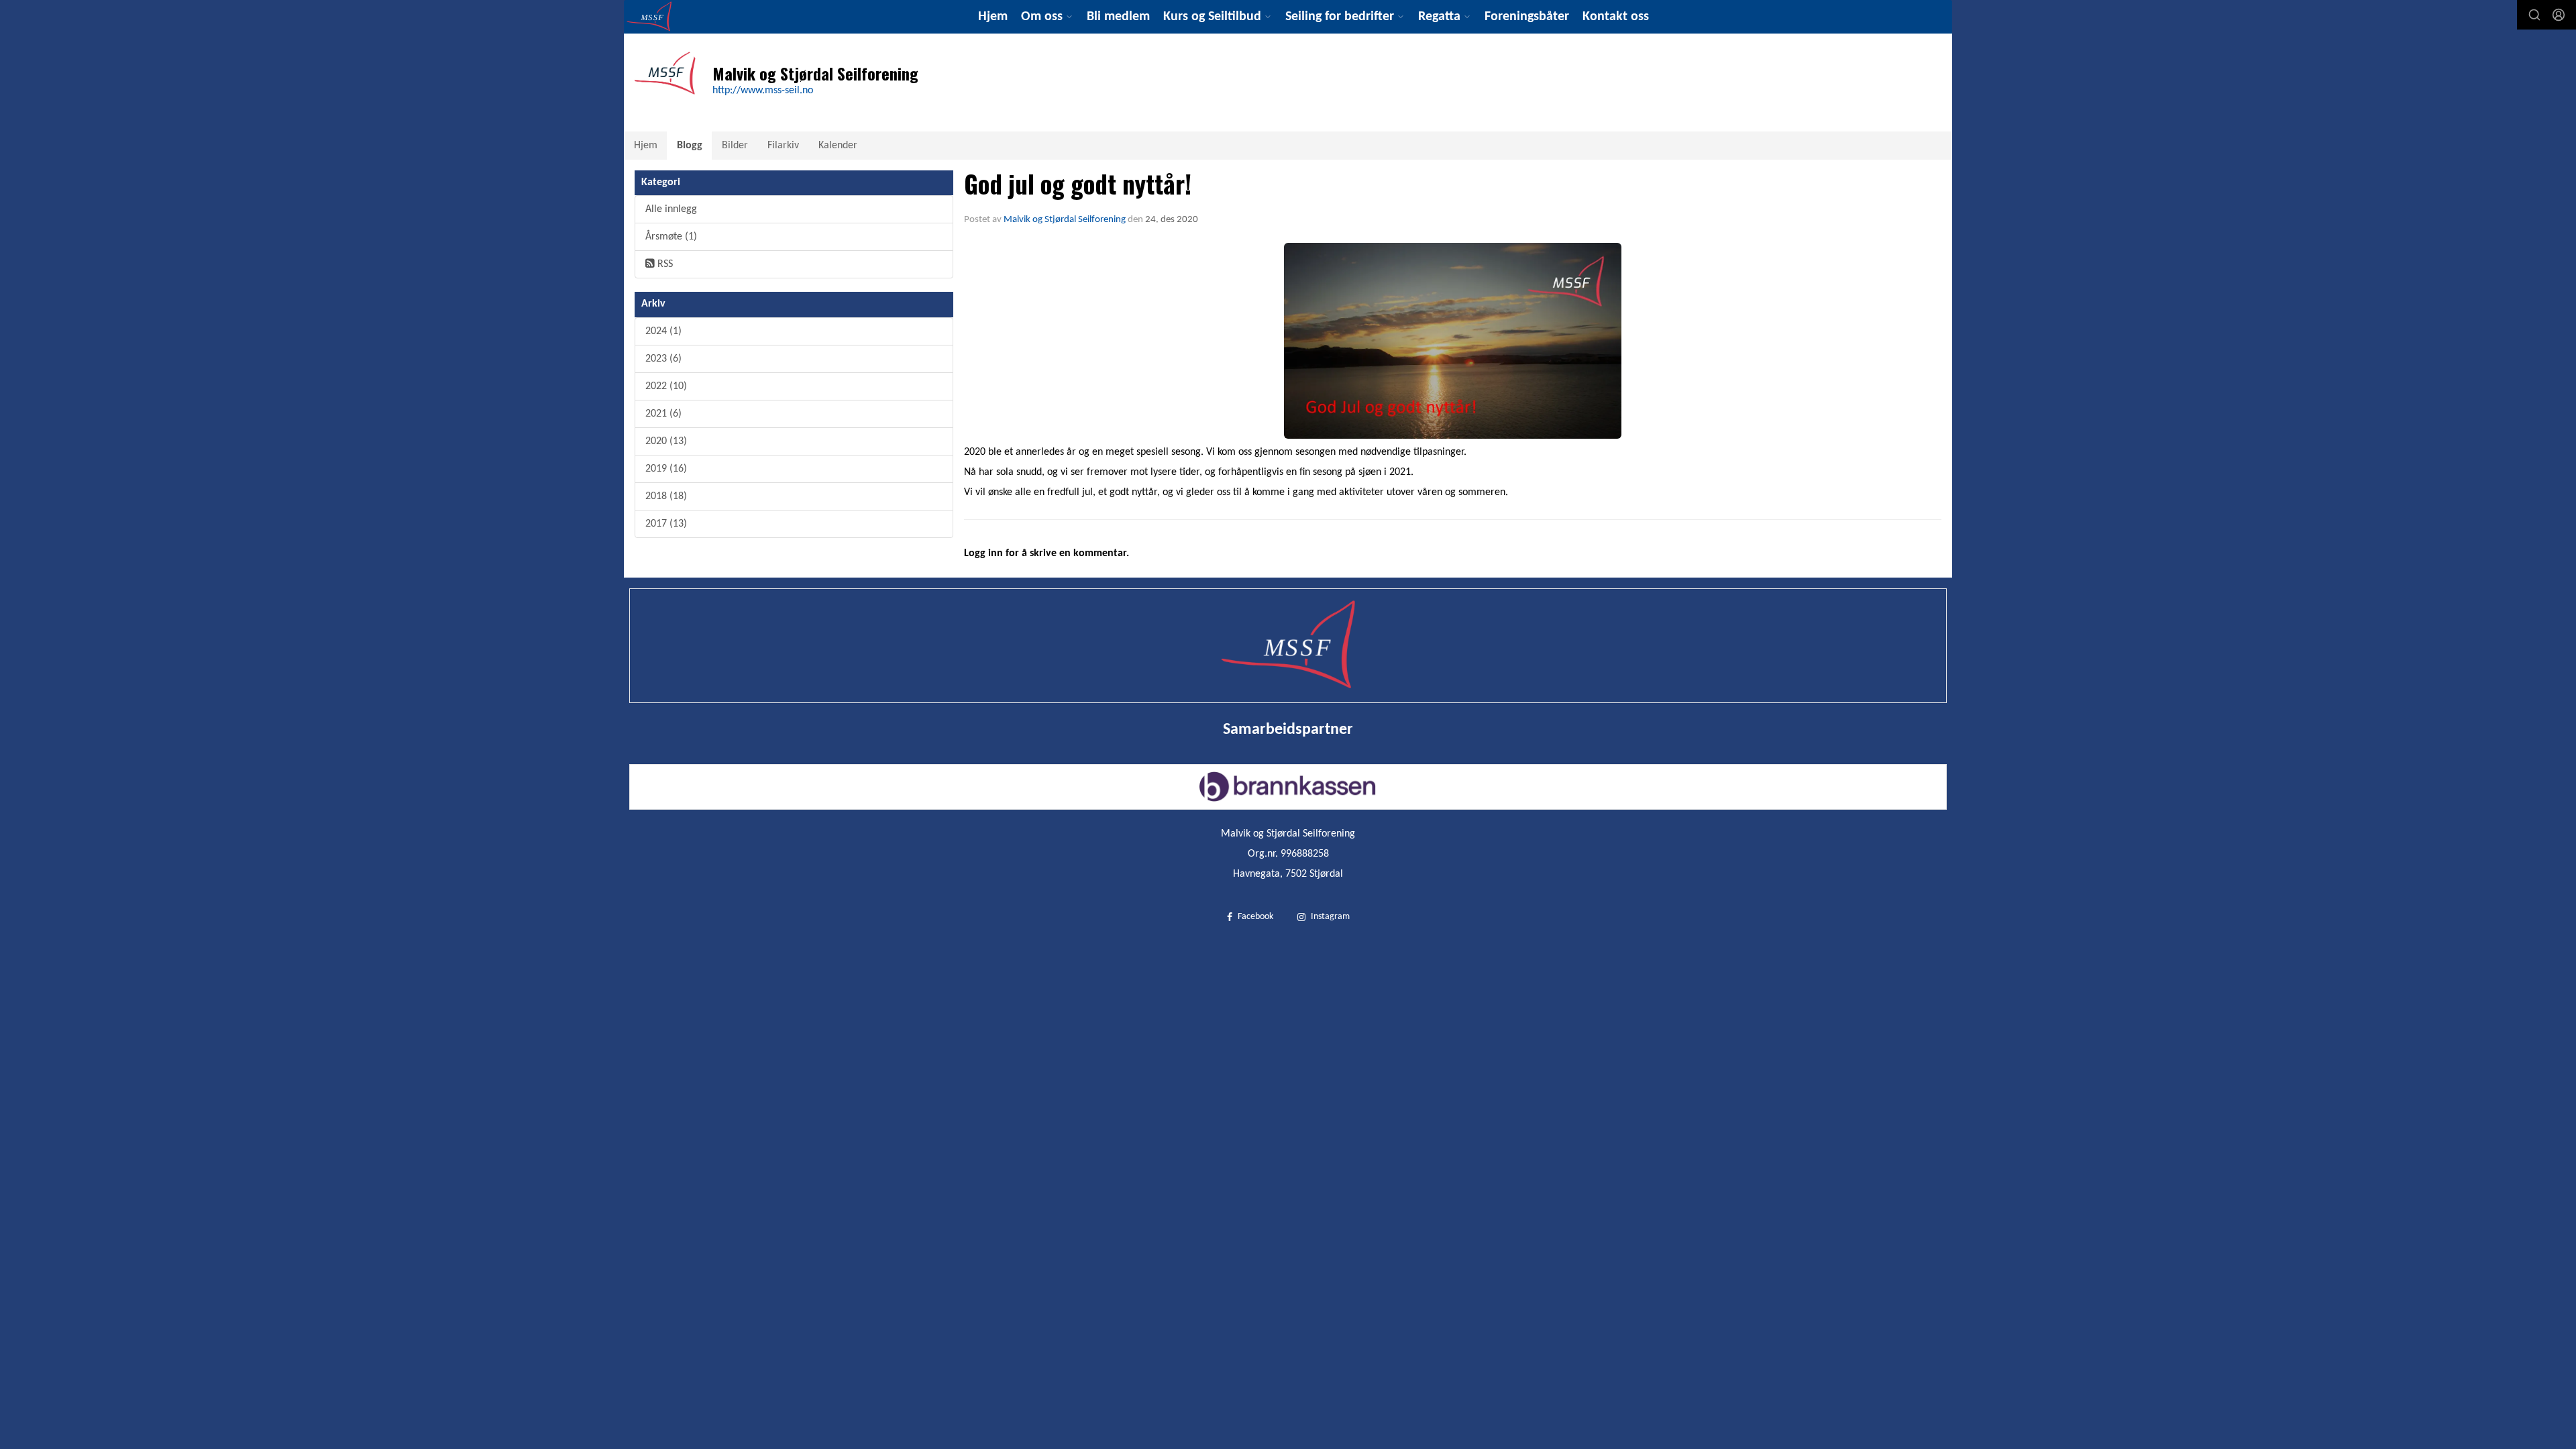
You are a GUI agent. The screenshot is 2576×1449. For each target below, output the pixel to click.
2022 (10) (666, 386)
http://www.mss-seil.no (763, 91)
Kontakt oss (1616, 17)
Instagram (1330, 917)
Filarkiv (783, 146)
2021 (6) (663, 414)
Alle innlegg (671, 209)
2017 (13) (666, 524)
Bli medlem (1118, 17)
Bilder (735, 146)
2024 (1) (663, 331)
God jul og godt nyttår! (1078, 183)
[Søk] (2534, 15)
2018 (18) (666, 496)
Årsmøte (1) (671, 237)
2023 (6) (663, 359)
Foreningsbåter (1527, 17)
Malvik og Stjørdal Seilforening (1065, 220)
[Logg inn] (2559, 15)
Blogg (690, 146)
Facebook (1255, 917)
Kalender (838, 146)
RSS (664, 264)
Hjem (993, 17)
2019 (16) (666, 469)
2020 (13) (666, 441)
